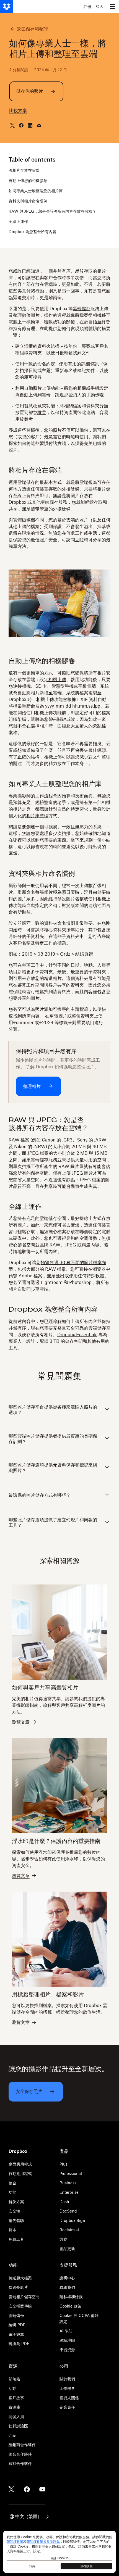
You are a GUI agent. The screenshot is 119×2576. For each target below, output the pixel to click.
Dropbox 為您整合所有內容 (33, 232)
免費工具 (16, 2239)
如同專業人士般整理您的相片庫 (36, 191)
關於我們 (67, 2379)
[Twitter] (11, 2489)
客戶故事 (16, 2398)
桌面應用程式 (20, 2164)
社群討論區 (18, 2426)
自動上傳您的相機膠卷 (28, 180)
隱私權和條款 (71, 2297)
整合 (12, 2183)
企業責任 (67, 2407)
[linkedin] (30, 125)
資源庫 (14, 2407)
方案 (63, 2239)
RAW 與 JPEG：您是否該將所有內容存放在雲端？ (52, 211)
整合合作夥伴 (20, 2454)
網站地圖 (67, 2340)
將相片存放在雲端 (24, 170)
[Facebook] (27, 2489)
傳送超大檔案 (20, 2278)
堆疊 (42, 412)
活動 (12, 2388)
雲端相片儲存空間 (24, 2297)
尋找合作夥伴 (20, 2463)
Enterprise (69, 2192)
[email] (39, 125)
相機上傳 (57, 679)
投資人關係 (69, 2398)
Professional (71, 2173)
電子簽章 (16, 2334)
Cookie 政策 (70, 2306)
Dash (64, 2202)
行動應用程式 (20, 2173)
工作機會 (67, 2388)
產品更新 (67, 2249)
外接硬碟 (71, 489)
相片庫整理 (37, 816)
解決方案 (16, 2202)
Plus (64, 2164)
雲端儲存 (82, 309)
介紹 (12, 2435)
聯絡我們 (67, 2287)
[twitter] (12, 125)
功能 (12, 2192)
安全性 (14, 2211)
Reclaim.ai (69, 2230)
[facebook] (21, 125)
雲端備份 (16, 2315)
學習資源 (67, 2350)
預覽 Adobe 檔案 (25, 1276)
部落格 (14, 2379)
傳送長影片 (18, 2287)
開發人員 (16, 2417)
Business (68, 2183)
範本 (12, 2230)
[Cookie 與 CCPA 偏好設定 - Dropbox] (59, 2552)
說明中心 (67, 2278)
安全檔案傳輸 (20, 2306)
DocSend (68, 2211)
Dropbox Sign (72, 2220)
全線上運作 (18, 221)
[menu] (112, 7)
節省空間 (26, 1245)
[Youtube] (42, 2489)
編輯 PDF (17, 2325)
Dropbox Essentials (77, 1335)
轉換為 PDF (19, 2344)
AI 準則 (66, 2331)
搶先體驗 (16, 2220)
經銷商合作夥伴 (22, 2445)
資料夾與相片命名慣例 (28, 201)
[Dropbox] (7, 7)
